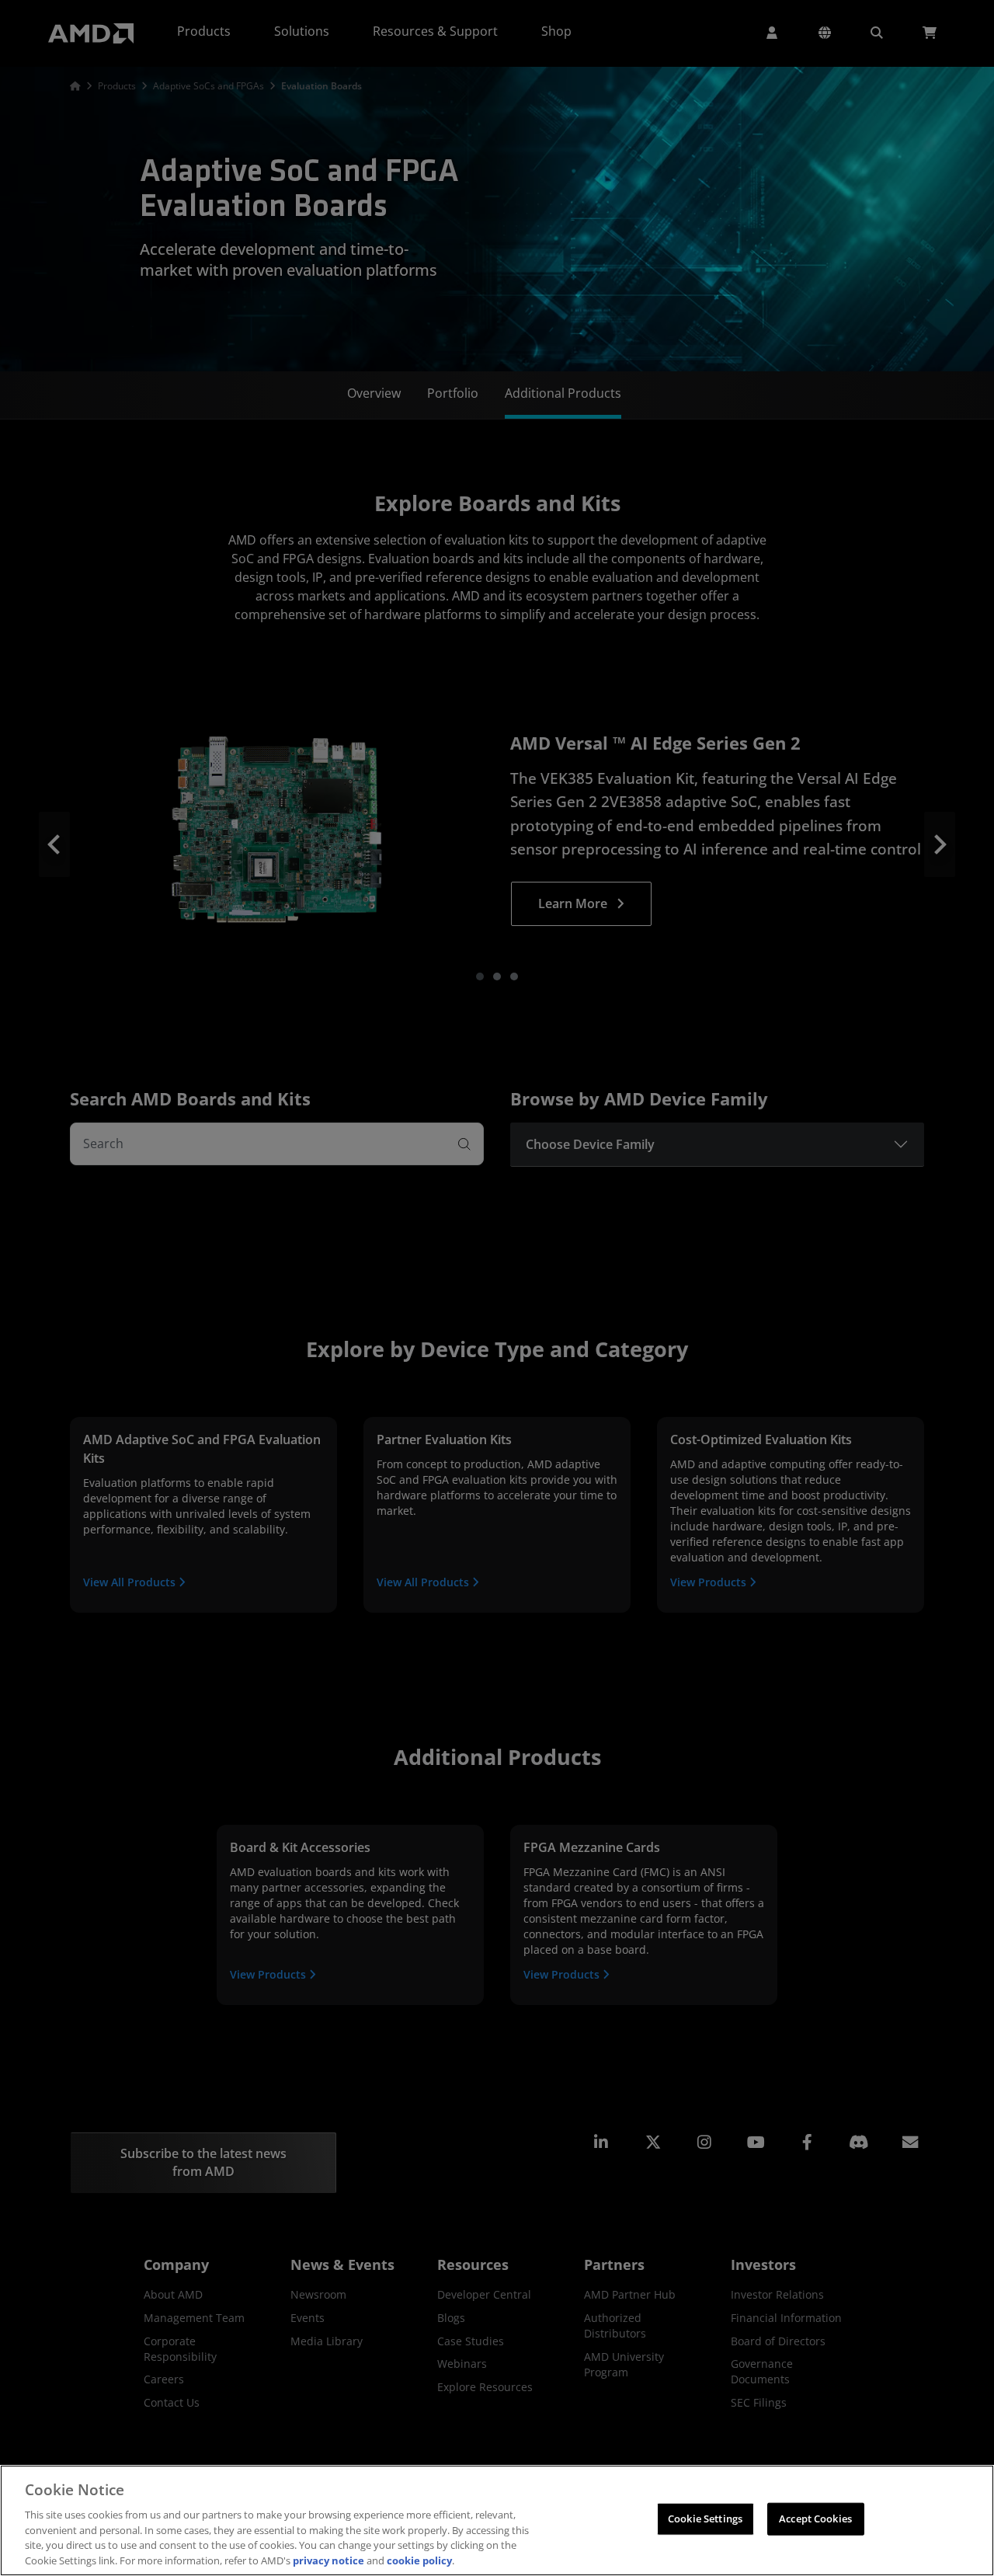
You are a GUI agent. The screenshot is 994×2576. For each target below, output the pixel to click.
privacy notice (328, 2560)
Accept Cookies (815, 2519)
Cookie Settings (705, 2519)
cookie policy (419, 2560)
